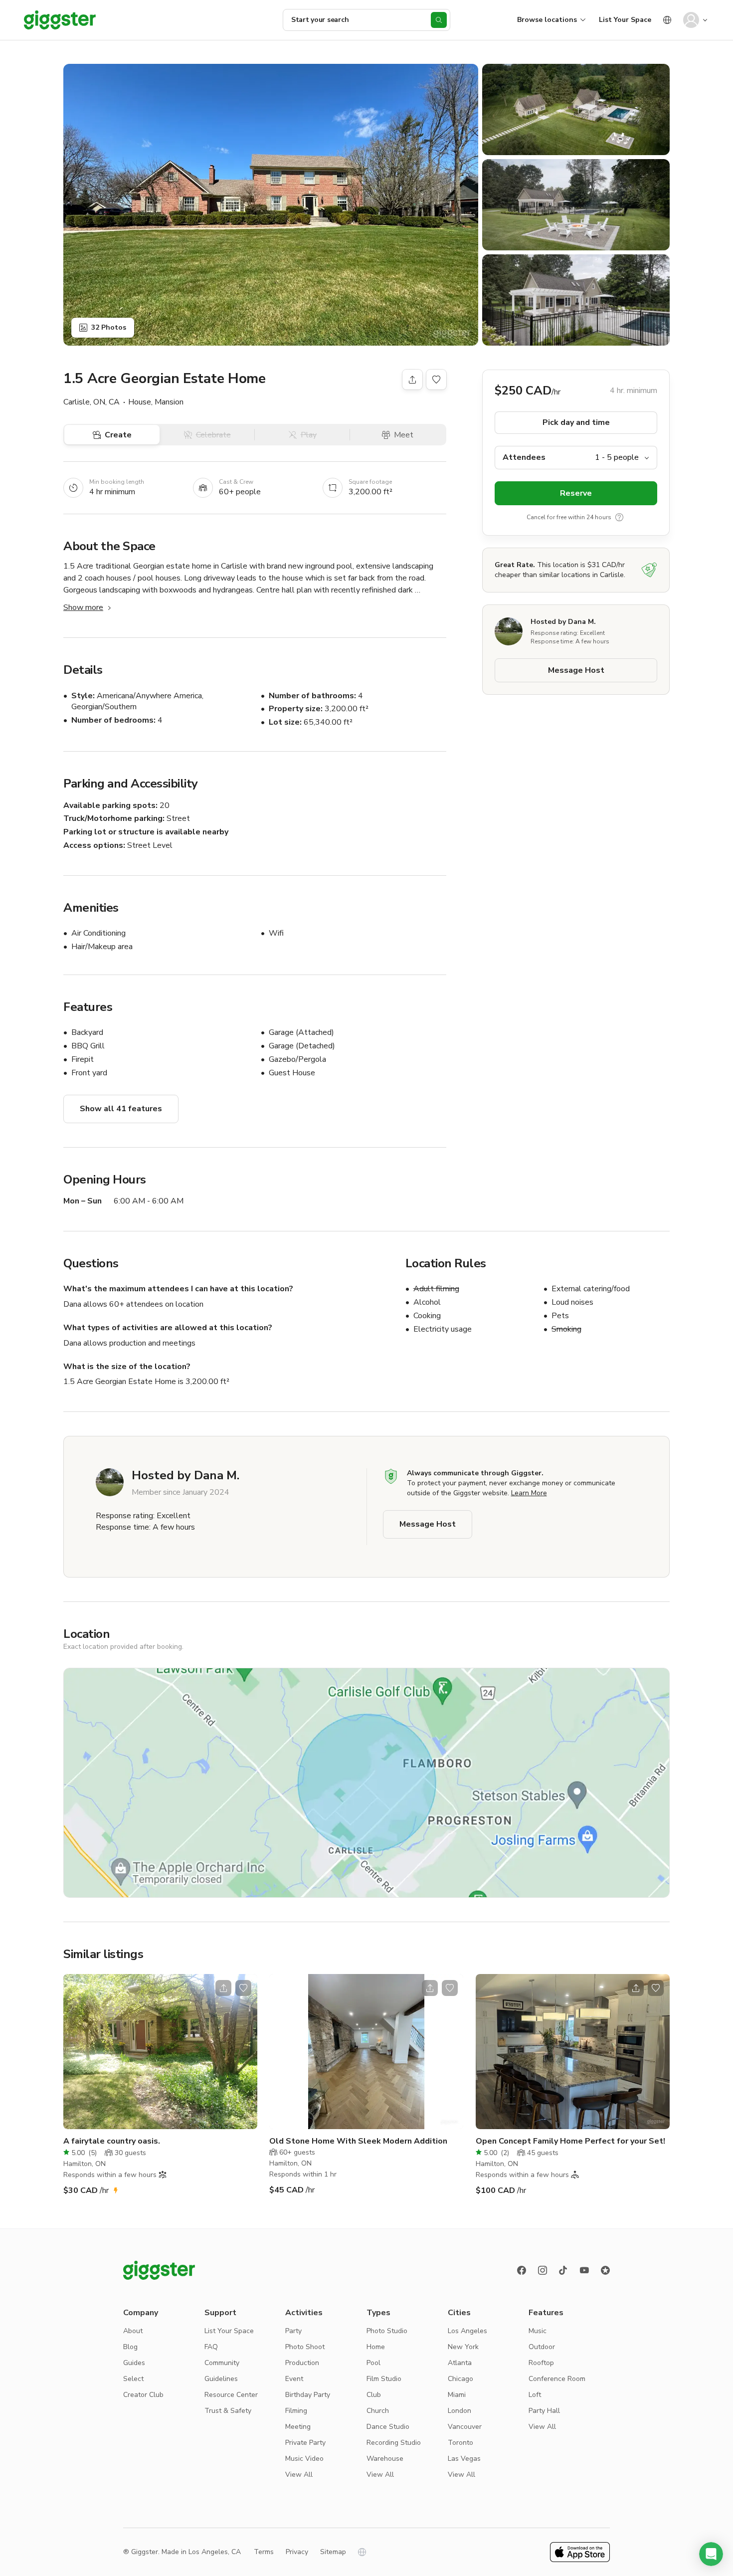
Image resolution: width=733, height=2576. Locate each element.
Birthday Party (308, 2395)
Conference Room (557, 2379)
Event (294, 2379)
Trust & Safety (228, 2411)
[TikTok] (563, 2270)
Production (302, 2363)
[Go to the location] (160, 2052)
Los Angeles (467, 2331)
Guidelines (221, 2379)
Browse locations (547, 20)
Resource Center (231, 2395)
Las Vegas (464, 2459)
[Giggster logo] (159, 2270)
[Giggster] (60, 20)
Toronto (460, 2443)
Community (222, 2363)
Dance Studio (388, 2427)
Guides (134, 2363)
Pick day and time (576, 422)
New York (463, 2347)
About (133, 2331)
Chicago (460, 2379)
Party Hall (544, 2411)
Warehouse (385, 2459)
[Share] (412, 380)
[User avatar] (691, 20)
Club (374, 2395)
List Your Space (625, 20)
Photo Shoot (305, 2347)
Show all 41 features (121, 1109)
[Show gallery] (271, 205)
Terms (264, 2552)
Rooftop (541, 2363)
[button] (711, 2554)
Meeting (298, 2427)
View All (299, 2475)
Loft (535, 2395)
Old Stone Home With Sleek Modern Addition (358, 2141)
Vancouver (465, 2427)
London (459, 2411)
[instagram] (543, 2270)
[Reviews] (605, 2270)
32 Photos (109, 327)
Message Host (576, 670)
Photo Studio (387, 2331)
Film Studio (384, 2379)
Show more (83, 607)
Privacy (297, 2552)
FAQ (211, 2347)
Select (133, 2379)
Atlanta (460, 2363)
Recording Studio (394, 2443)
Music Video (304, 2459)
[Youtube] (584, 2270)
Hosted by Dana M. (563, 622)
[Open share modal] (223, 1988)
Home (376, 2347)
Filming (296, 2411)
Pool (373, 2363)
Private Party (305, 2443)
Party (293, 2331)
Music (538, 2331)
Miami (457, 2395)
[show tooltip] (619, 517)
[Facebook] (522, 2270)
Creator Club (143, 2395)
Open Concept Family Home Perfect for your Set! (570, 2141)
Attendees (524, 457)
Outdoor (542, 2347)
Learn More (529, 1493)
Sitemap (333, 2552)
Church (378, 2411)
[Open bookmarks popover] (436, 380)
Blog (130, 2347)
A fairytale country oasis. (112, 2141)
